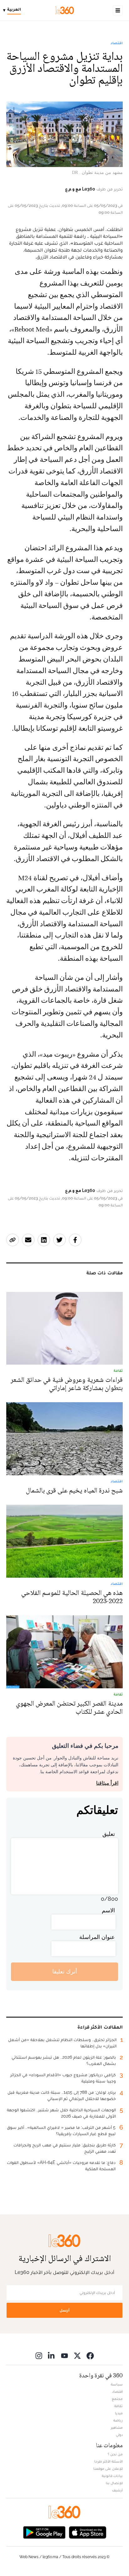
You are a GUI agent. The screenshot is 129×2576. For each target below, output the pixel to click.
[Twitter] (77, 2356)
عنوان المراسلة (97, 1937)
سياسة (117, 2384)
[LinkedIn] (52, 2356)
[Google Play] (44, 2532)
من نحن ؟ (115, 2454)
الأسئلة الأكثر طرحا (108, 2461)
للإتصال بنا (114, 2483)
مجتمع (117, 2399)
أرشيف (117, 2490)
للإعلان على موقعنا (108, 2469)
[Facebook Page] (90, 2356)
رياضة (118, 2420)
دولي (119, 2435)
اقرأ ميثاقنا (107, 1783)
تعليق (109, 1834)
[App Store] (88, 2532)
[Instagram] (39, 2356)
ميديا (119, 2413)
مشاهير (117, 2427)
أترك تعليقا (65, 1971)
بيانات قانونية (112, 2476)
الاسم (108, 1910)
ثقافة (119, 2406)
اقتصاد (117, 43)
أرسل (64, 2310)
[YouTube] (64, 2356)
